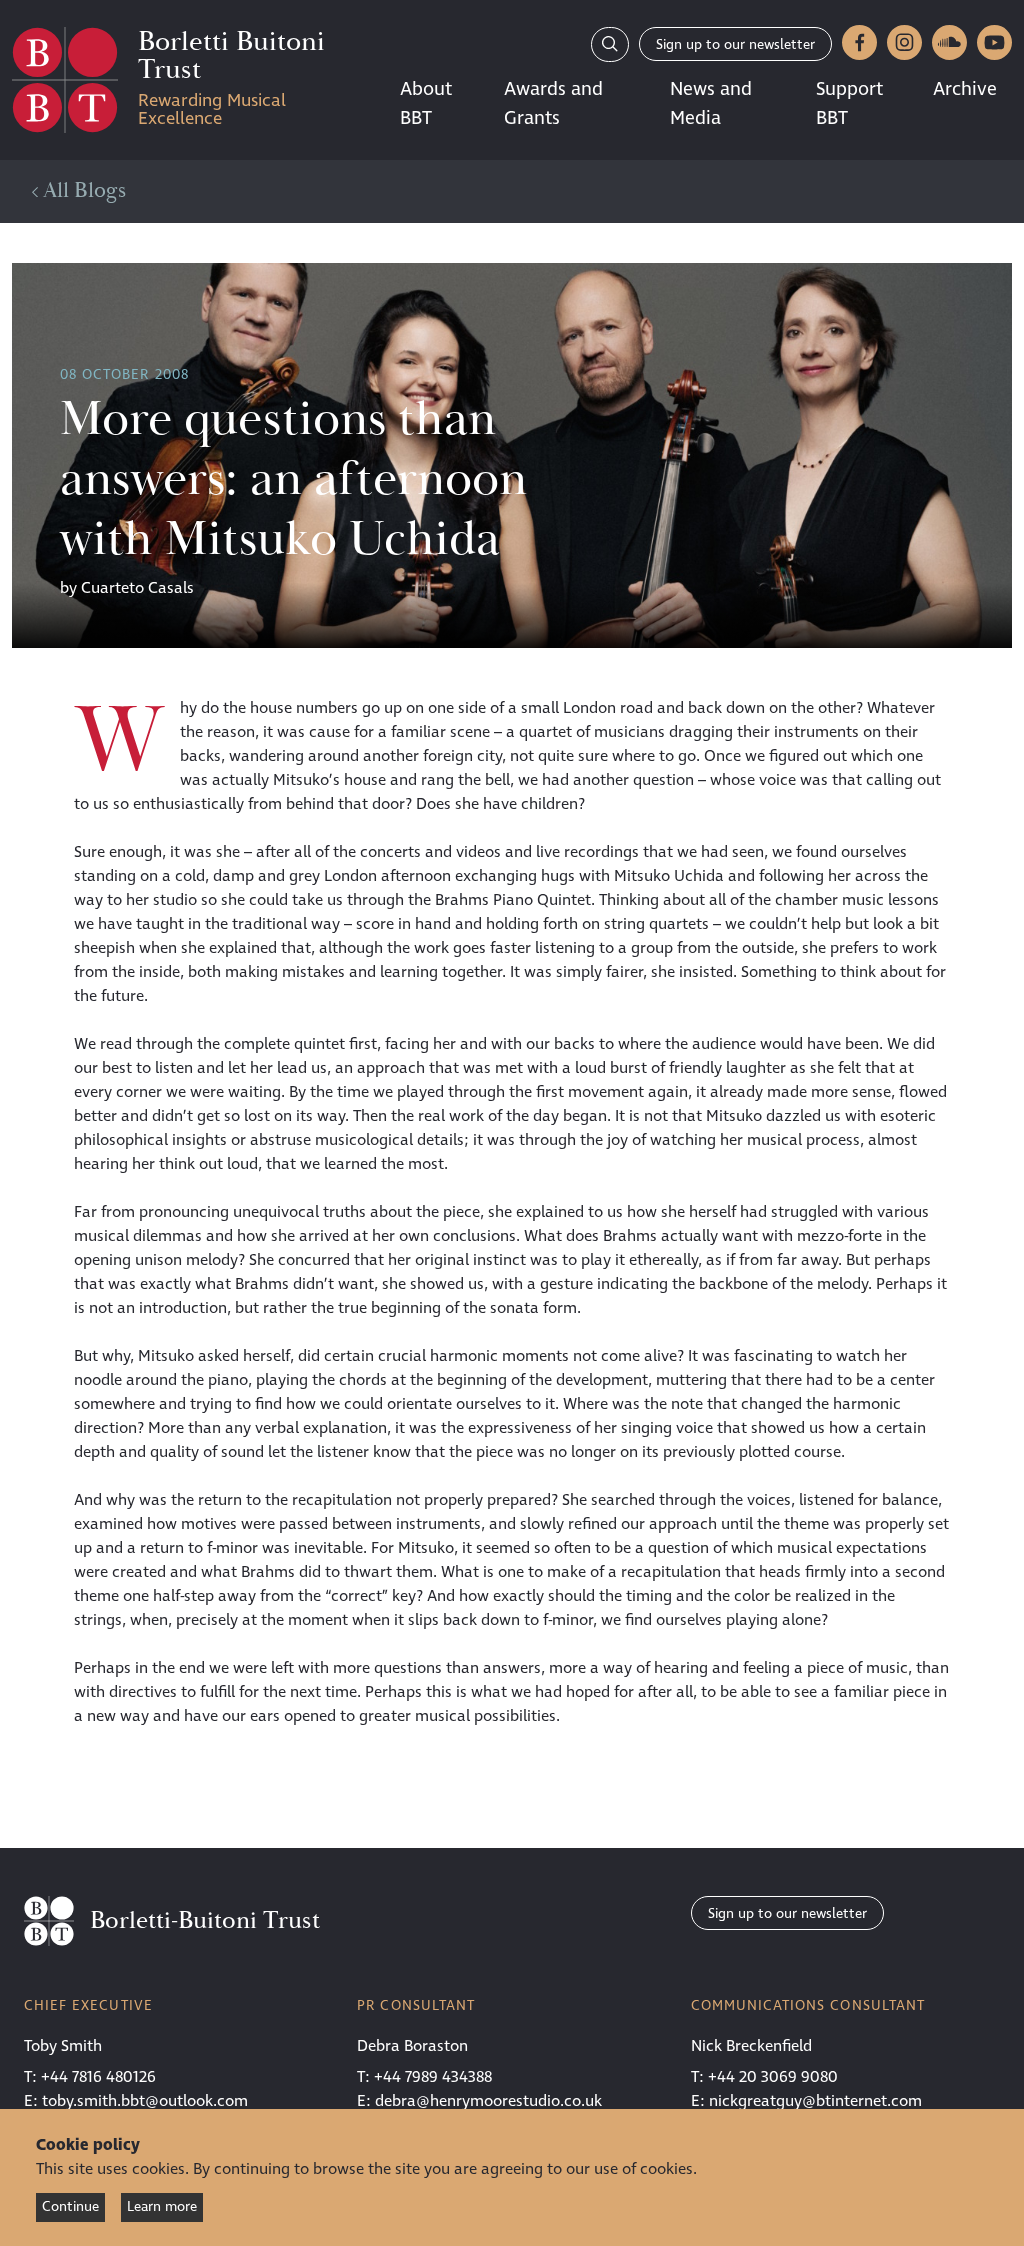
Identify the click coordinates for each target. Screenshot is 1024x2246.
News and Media (711, 103)
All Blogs (82, 191)
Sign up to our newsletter (735, 44)
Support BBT (849, 103)
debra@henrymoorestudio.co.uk (488, 2101)
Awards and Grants (553, 103)
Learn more (162, 2206)
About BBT (426, 103)
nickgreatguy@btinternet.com (815, 2101)
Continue (70, 2206)
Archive (965, 89)
